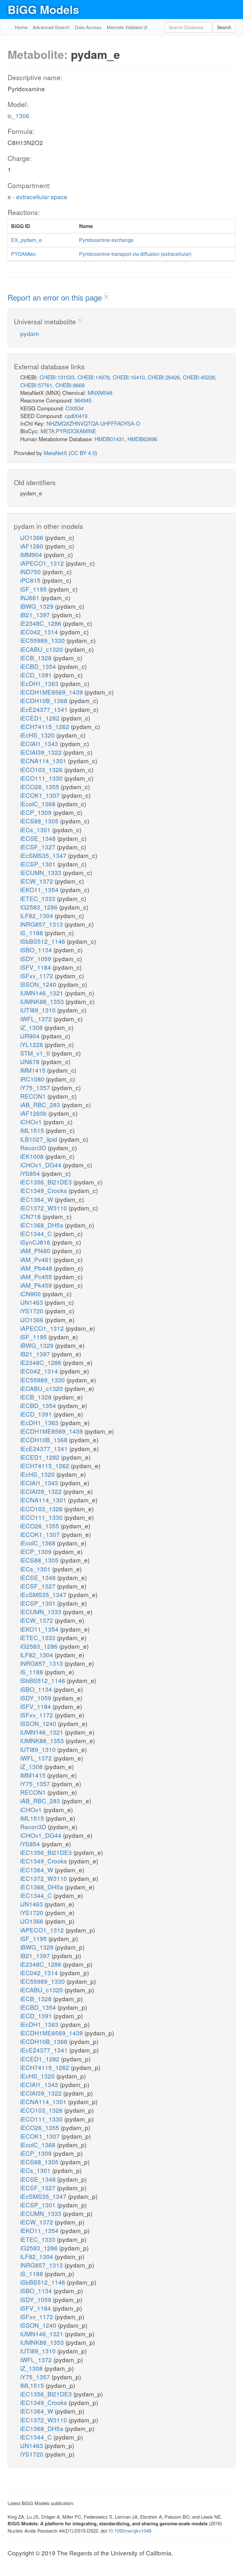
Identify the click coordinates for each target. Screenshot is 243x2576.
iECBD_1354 (39, 666)
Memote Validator (125, 27)
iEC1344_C (37, 1233)
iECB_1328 (37, 658)
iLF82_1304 (37, 915)
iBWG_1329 (38, 606)
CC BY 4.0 (83, 453)
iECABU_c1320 (42, 649)
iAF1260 (33, 546)
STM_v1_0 (36, 1053)
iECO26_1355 (40, 787)
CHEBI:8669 (70, 385)
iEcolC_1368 (39, 804)
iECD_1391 (37, 675)
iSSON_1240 (39, 984)
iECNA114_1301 (44, 761)
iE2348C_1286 (42, 623)
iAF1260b (34, 1113)
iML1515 (33, 1130)
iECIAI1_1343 (40, 743)
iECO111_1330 (42, 778)
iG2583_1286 (40, 907)
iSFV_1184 (36, 967)
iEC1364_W (37, 1199)
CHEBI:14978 (93, 377)
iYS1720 (33, 1311)
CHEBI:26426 (164, 377)
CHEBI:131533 (57, 377)
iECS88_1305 (40, 821)
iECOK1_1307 (41, 795)
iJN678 (31, 1061)
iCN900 (31, 1294)
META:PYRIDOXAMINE (68, 431)
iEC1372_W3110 (44, 1208)
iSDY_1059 (37, 958)
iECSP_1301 (39, 864)
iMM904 (32, 554)
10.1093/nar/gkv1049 (130, 2531)
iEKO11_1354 (40, 889)
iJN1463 (32, 1302)
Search (224, 27)
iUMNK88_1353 (43, 1001)
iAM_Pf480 (36, 1250)
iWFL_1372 (37, 1019)
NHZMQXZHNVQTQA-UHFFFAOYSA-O (93, 423)
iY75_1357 (36, 1087)
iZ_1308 (32, 1027)
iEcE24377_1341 (45, 709)
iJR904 (31, 1036)
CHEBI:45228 (199, 377)
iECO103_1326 (42, 769)
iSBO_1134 (37, 950)
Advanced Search (51, 27)
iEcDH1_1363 (40, 683)
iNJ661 (31, 597)
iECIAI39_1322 (42, 752)
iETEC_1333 (39, 898)
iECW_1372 (37, 881)
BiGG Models (43, 9)
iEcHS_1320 (38, 735)
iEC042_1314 (40, 632)
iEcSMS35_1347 (44, 855)
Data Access (88, 27)
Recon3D (34, 1148)
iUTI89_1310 (39, 1010)
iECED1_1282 (41, 718)
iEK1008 (33, 1156)
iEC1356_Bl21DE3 (47, 1182)
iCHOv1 (32, 1122)
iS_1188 (32, 933)
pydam (30, 333)
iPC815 (31, 580)
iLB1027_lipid (40, 1139)
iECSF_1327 (39, 847)
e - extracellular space (37, 197)
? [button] (106, 297)
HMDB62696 (142, 439)
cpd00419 (76, 416)
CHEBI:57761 (36, 385)
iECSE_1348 (39, 838)
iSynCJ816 (36, 1242)
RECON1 (34, 1096)
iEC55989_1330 (43, 640)
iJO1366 (33, 537)
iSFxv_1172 (37, 976)
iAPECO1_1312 (43, 563)
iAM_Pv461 (37, 1259)
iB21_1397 (36, 615)
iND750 (31, 571)
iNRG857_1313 (42, 924)
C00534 (75, 408)
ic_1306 (19, 115)
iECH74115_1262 (46, 726)
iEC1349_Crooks (44, 1190)
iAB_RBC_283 (41, 1104)
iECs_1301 (36, 830)
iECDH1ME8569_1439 (52, 692)
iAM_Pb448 (37, 1268)
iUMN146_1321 (43, 993)
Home (21, 27)
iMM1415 (34, 1070)
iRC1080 (33, 1079)
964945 (83, 400)
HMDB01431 (109, 439)
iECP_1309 (37, 812)
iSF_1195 (34, 589)
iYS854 (31, 1173)
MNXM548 (100, 393)
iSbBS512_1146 (44, 941)
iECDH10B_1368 (45, 700)
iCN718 (31, 1216)
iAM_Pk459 (37, 1285)
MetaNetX (55, 453)
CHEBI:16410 (129, 377)
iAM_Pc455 (37, 1276)
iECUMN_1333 (42, 872)
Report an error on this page (56, 297)
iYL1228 (32, 1044)
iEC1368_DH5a (43, 1225)
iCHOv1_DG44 (42, 1165)
